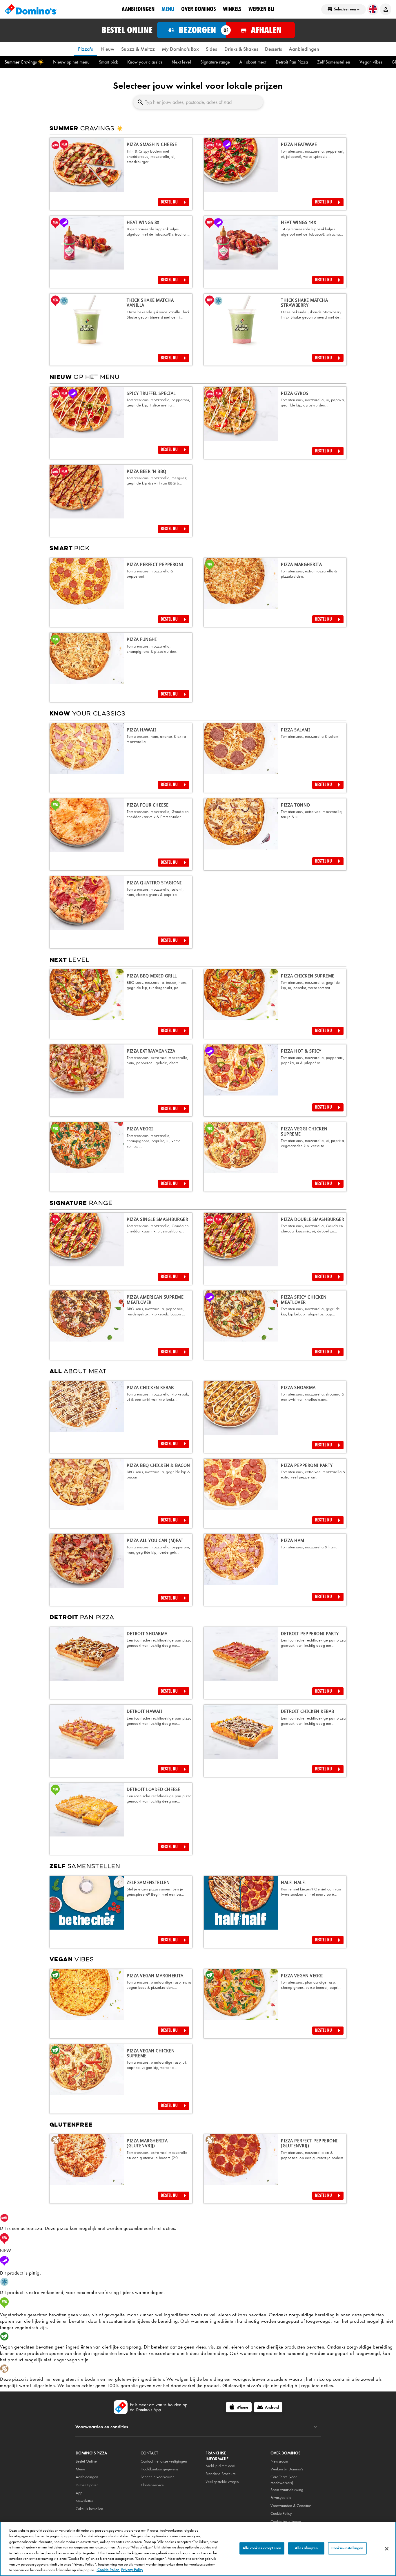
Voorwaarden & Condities (291, 2506)
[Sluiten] (387, 2549)
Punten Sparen (87, 2485)
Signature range (215, 62)
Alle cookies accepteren (262, 2548)
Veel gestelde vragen (222, 2482)
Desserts (273, 49)
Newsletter (84, 2501)
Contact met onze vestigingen (164, 2461)
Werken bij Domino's (287, 2469)
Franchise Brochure (221, 2474)
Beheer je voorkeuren (158, 2477)
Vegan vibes (371, 62)
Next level (181, 62)
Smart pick (108, 62)
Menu (168, 9)
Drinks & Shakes (241, 49)
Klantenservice (152, 2485)
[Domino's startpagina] (31, 9)
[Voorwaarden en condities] (315, 2427)
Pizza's (85, 49)
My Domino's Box (180, 49)
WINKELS (232, 9)
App (79, 2493)
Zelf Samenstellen (334, 62)
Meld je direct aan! (220, 2466)
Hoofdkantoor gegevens (159, 2469)
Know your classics (145, 62)
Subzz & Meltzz (138, 49)
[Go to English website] (373, 9)
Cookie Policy (108, 2570)
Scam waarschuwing (287, 2490)
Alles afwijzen (306, 2548)
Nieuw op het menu (71, 62)
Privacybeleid (281, 2498)
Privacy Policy (132, 2570)
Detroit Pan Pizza (292, 62)
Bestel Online (86, 2461)
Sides (211, 49)
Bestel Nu (169, 202)
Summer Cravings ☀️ (24, 62)
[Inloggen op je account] (386, 9)
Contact (149, 2453)
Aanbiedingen (304, 49)
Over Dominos (199, 9)
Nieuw (107, 49)
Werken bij (261, 9)
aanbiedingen (138, 9)
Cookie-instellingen (347, 2548)
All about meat (253, 62)
